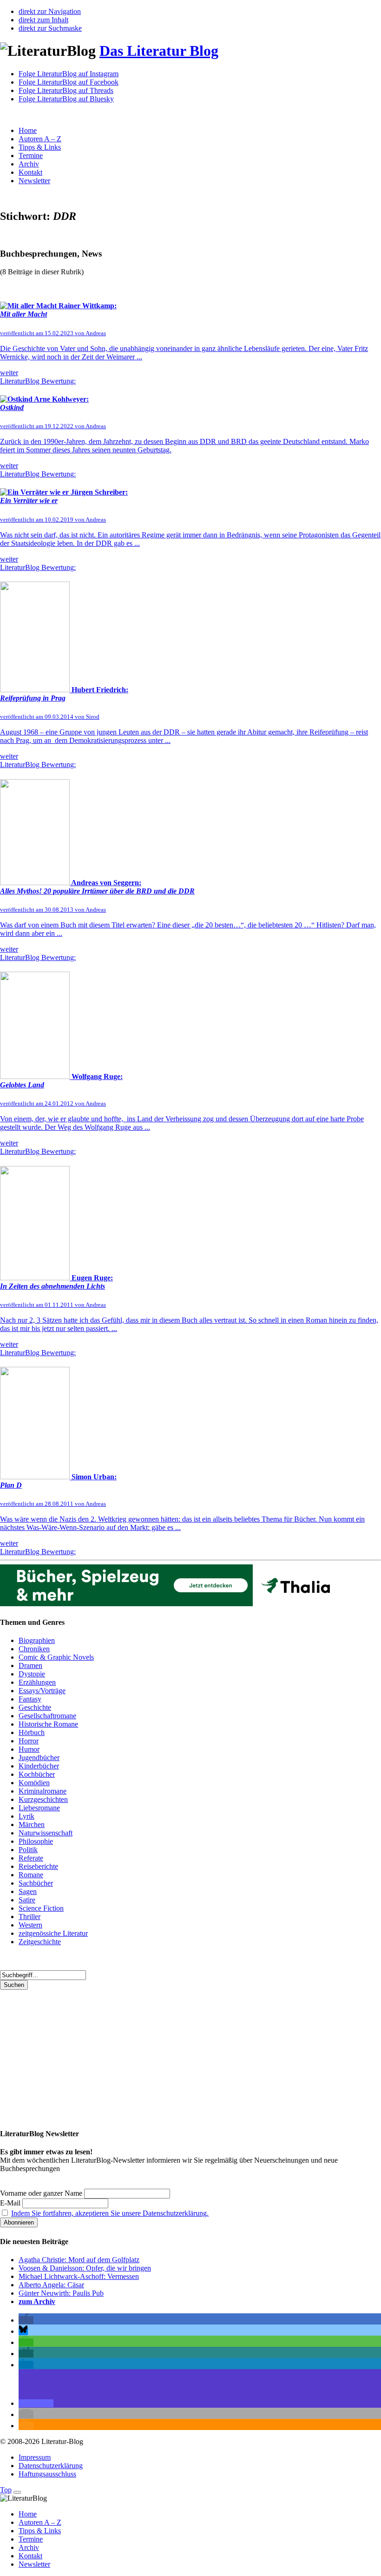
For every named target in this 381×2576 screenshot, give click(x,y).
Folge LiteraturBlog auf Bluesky (66, 99)
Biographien (37, 1640)
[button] (26, 2320)
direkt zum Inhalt (43, 20)
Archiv (29, 164)
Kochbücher (37, 1774)
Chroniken (34, 1649)
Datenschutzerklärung (51, 2466)
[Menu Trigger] (17, 2492)
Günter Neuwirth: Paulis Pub (61, 2293)
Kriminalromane (43, 1791)
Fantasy (30, 1699)
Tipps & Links (40, 147)
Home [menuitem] (28, 2514)
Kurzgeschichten (43, 1799)
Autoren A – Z (40, 139)
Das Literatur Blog (159, 51)
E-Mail (10, 2203)
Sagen (28, 1891)
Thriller (30, 1917)
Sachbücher (36, 1883)
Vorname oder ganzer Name (41, 2193)
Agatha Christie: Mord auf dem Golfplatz (79, 2260)
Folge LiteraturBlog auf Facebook (69, 82)
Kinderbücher (39, 1766)
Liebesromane (39, 1808)
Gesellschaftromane (47, 1716)
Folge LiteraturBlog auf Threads (66, 90)
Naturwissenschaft (46, 1833)
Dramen (30, 1665)
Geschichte (35, 1707)
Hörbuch (32, 1732)
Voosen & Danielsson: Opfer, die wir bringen (85, 2268)
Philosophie (36, 1841)
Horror (29, 1741)
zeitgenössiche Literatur (53, 1933)
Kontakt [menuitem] (30, 2556)
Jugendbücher (39, 1758)
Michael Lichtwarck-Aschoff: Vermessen (79, 2276)
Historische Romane (48, 1724)
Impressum (35, 2457)
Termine (31, 156)
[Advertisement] (190, 2055)
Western (30, 1925)
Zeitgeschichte (40, 1942)
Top (6, 2490)
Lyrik (26, 1816)
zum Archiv (37, 2301)
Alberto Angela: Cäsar (51, 2285)
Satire (27, 1900)
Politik (28, 1850)
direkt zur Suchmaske (50, 28)
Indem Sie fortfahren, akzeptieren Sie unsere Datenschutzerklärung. (110, 2213)
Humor (29, 1749)
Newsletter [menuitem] (34, 2564)
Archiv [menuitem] (29, 2547)
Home (28, 130)
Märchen (32, 1824)
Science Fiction (41, 1908)
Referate (31, 1858)
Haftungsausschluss (47, 2474)
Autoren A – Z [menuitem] (40, 2522)
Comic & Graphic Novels (56, 1657)
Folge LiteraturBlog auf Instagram (69, 74)
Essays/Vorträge (42, 1691)
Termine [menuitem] (31, 2539)
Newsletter (34, 181)
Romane (31, 1875)
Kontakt (30, 172)
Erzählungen (37, 1682)
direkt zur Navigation (50, 11)
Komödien (34, 1783)
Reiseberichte (38, 1866)
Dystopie (32, 1674)
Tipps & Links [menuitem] (40, 2531)
